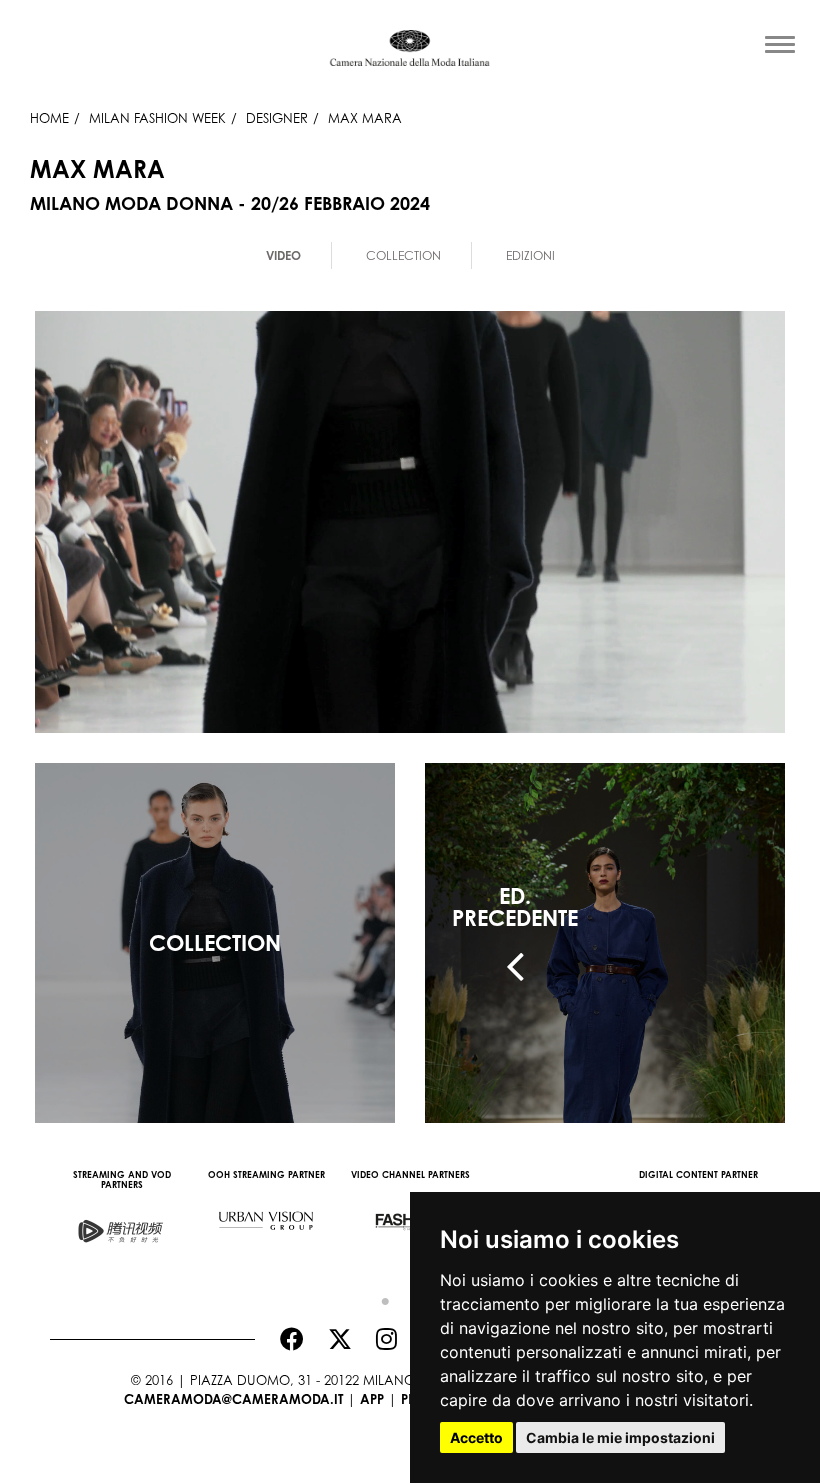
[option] (122, 1216)
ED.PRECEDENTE (515, 907)
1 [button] (380, 1297)
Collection (403, 255)
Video (283, 255)
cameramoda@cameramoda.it (233, 1399)
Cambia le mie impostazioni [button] (620, 1437)
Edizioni (530, 255)
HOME (49, 118)
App (372, 1399)
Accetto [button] (476, 1437)
